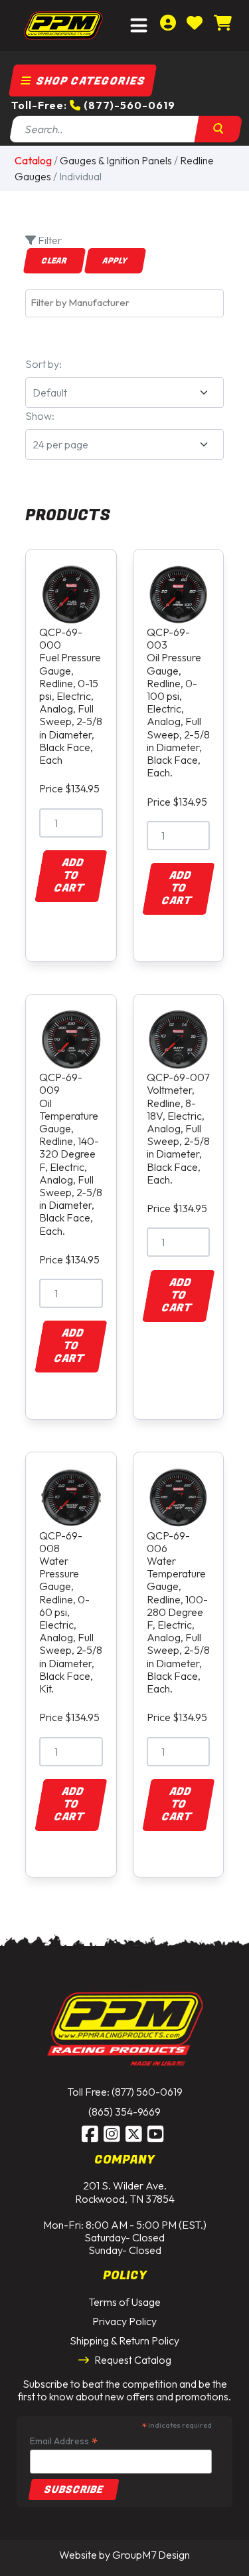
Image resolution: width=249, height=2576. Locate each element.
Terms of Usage (124, 2302)
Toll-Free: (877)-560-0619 (93, 105)
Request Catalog (132, 2360)
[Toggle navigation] (139, 26)
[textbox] (128, 303)
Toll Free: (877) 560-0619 (125, 2092)
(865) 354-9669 (124, 2112)
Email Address (64, 2441)
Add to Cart (69, 876)
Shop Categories (89, 81)
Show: (40, 416)
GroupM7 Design (151, 2555)
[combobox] (124, 303)
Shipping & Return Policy (124, 2340)
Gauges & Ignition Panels (116, 160)
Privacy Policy (124, 2321)
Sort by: (43, 364)
